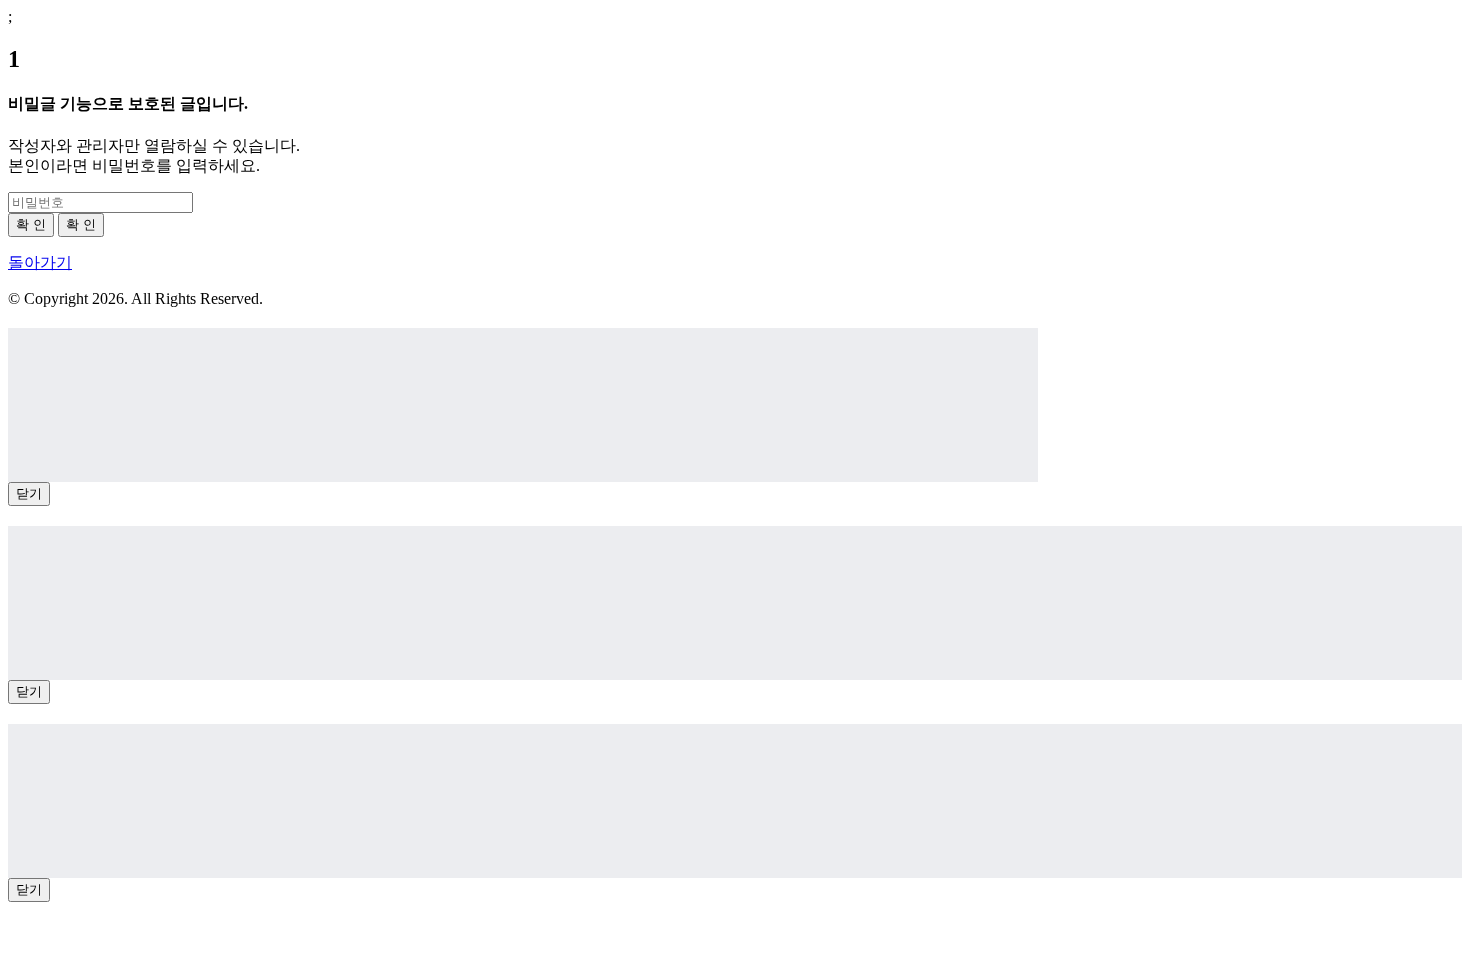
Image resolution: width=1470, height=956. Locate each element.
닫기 (29, 493)
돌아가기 (40, 262)
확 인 (31, 224)
